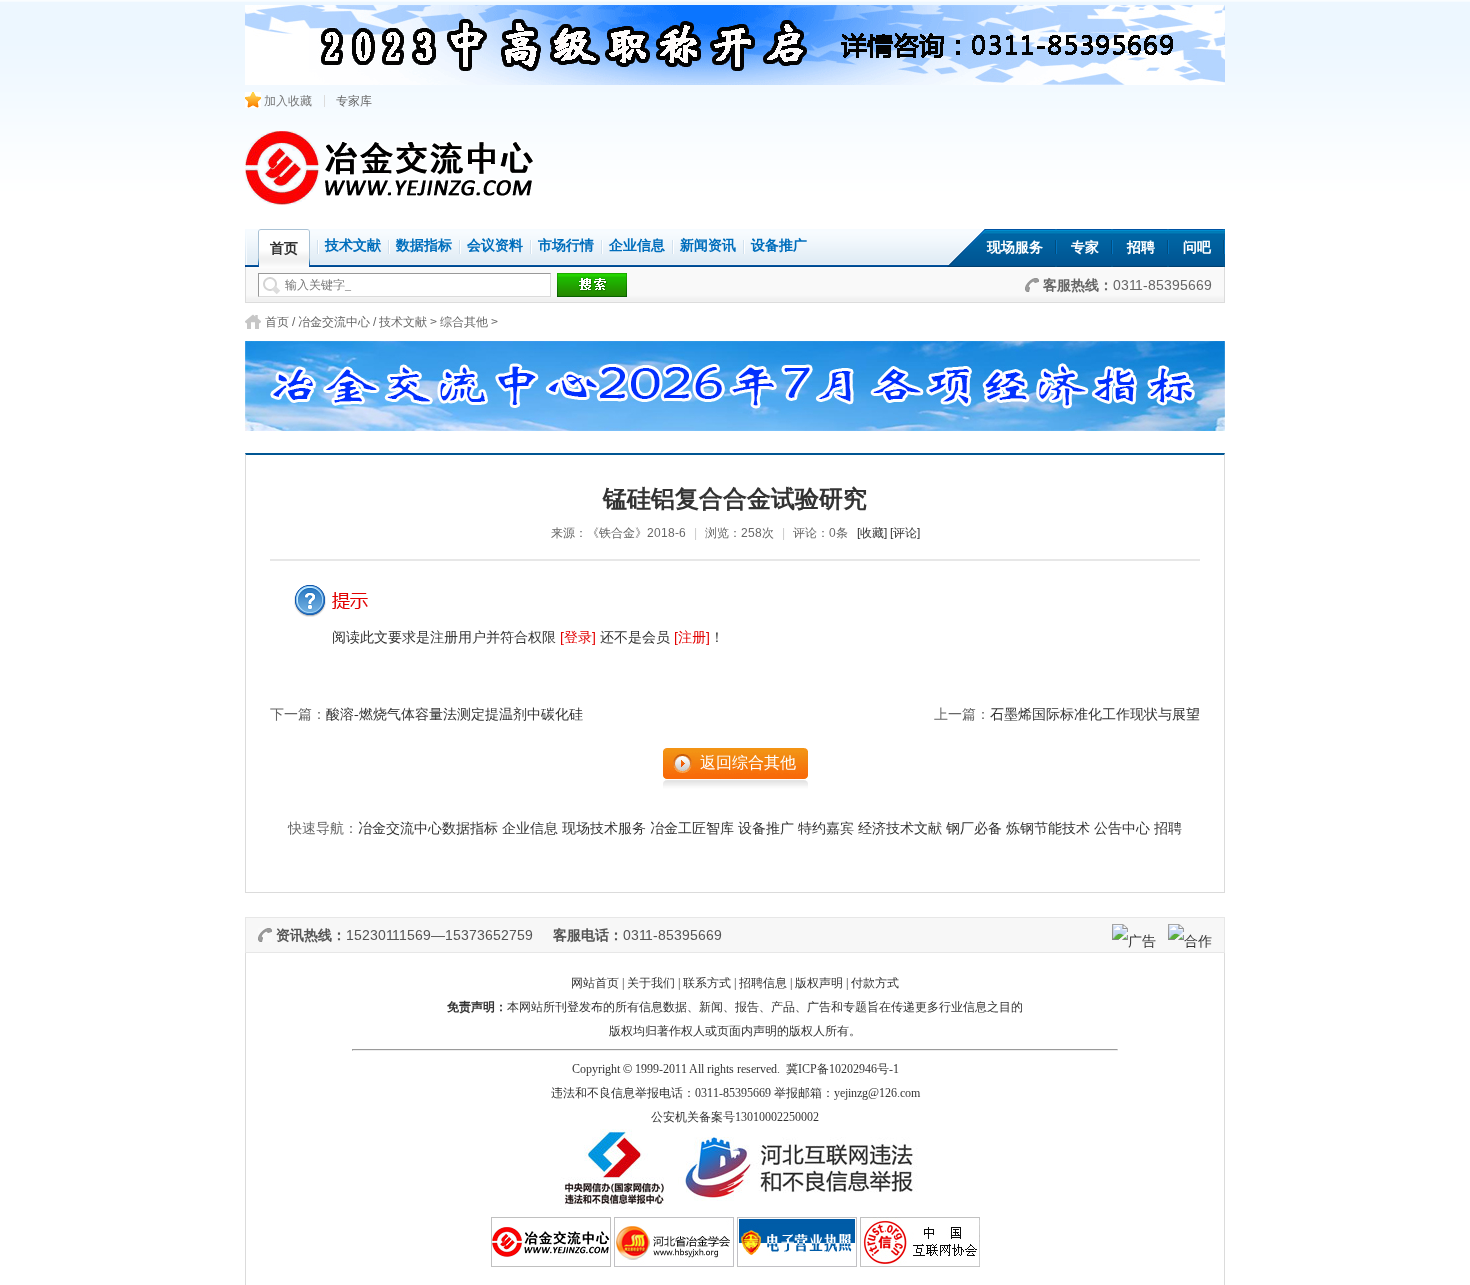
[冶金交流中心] (390, 200)
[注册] (692, 637)
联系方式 (707, 983)
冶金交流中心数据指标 (428, 828)
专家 (1085, 247)
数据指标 (424, 245)
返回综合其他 (748, 762)
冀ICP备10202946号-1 (842, 1069)
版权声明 (819, 983)
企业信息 (637, 245)
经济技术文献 (900, 828)
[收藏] (872, 533)
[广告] (1134, 941)
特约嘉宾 (826, 828)
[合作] (1190, 941)
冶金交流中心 (334, 322)
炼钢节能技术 (1048, 828)
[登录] (578, 637)
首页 (277, 322)
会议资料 (495, 245)
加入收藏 (286, 101)
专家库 (354, 101)
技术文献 (353, 245)
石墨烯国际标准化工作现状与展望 (1095, 714)
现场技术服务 (604, 828)
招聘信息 (763, 983)
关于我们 (651, 983)
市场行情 (566, 245)
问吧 (1197, 247)
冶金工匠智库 (692, 828)
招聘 (1141, 247)
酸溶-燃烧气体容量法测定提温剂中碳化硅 (454, 714)
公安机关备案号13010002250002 (735, 1117)
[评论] (905, 533)
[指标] (735, 380)
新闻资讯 (708, 245)
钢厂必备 (974, 828)
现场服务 (1015, 247)
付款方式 (875, 983)
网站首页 (595, 983)
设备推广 (779, 245)
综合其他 (464, 322)
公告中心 (1122, 828)
